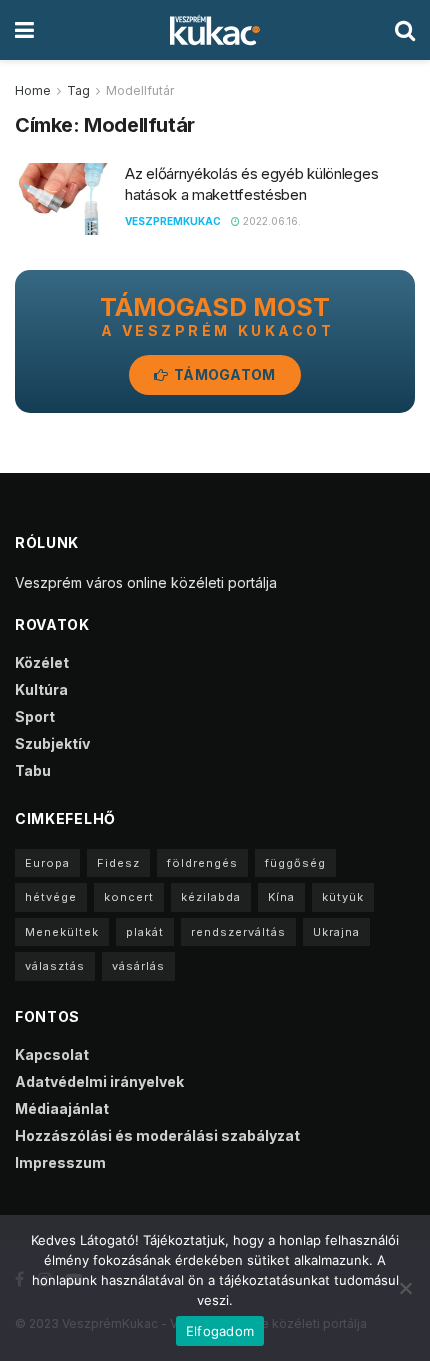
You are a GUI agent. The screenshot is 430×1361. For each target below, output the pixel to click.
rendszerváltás (238, 932)
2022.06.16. (270, 221)
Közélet (42, 662)
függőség (295, 863)
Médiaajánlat (62, 1108)
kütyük (343, 897)
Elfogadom (220, 1331)
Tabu (33, 770)
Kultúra (41, 689)
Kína (281, 897)
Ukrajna (336, 932)
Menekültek (62, 932)
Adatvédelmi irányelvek (99, 1081)
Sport (35, 716)
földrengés (202, 863)
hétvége (51, 897)
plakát (145, 932)
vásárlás (138, 966)
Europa (47, 863)
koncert (129, 897)
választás (55, 966)
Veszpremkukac (173, 221)
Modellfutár (140, 90)
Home (33, 90)
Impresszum (60, 1162)
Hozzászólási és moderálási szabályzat (157, 1135)
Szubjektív (52, 743)
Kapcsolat (52, 1054)
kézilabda (211, 897)
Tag (78, 90)
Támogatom (223, 374)
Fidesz (118, 863)
